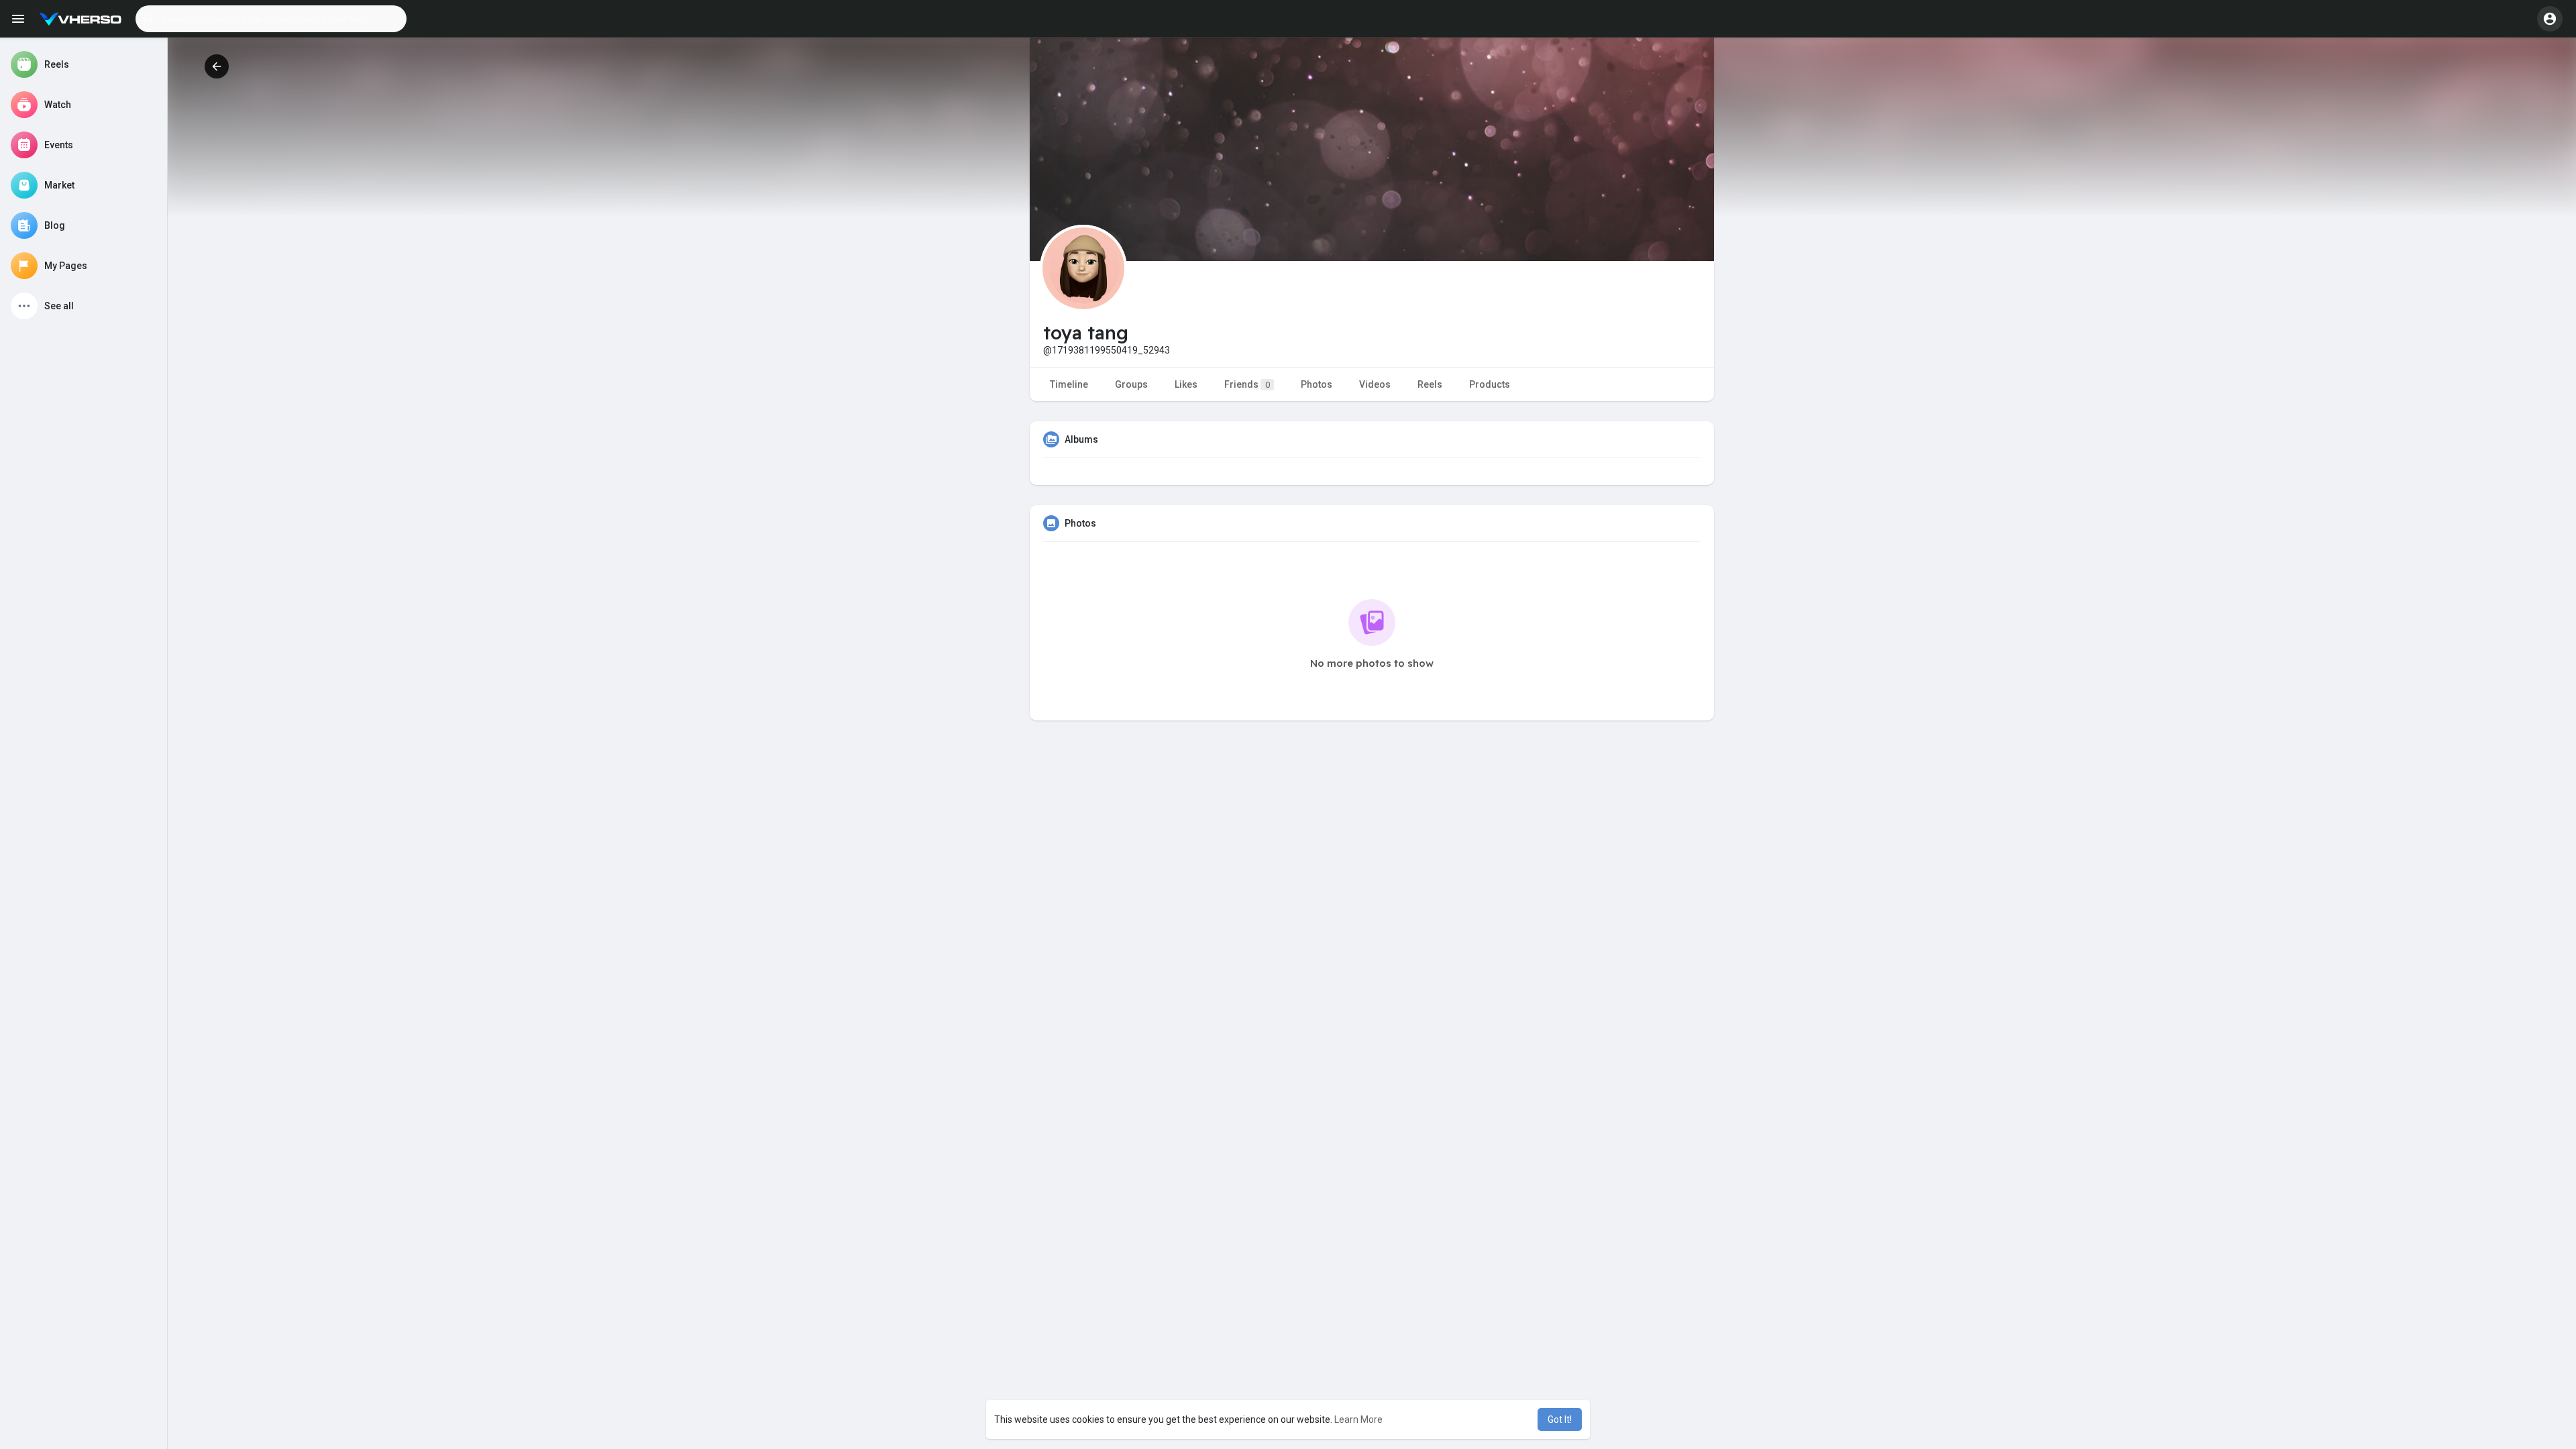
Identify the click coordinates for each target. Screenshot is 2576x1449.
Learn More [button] (1358, 1419)
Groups (1131, 384)
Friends (1247, 384)
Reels (1430, 384)
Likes (1186, 384)
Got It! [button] (1560, 1419)
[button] (271, 19)
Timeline (1069, 384)
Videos (1375, 384)
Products (1490, 384)
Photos (1317, 384)
